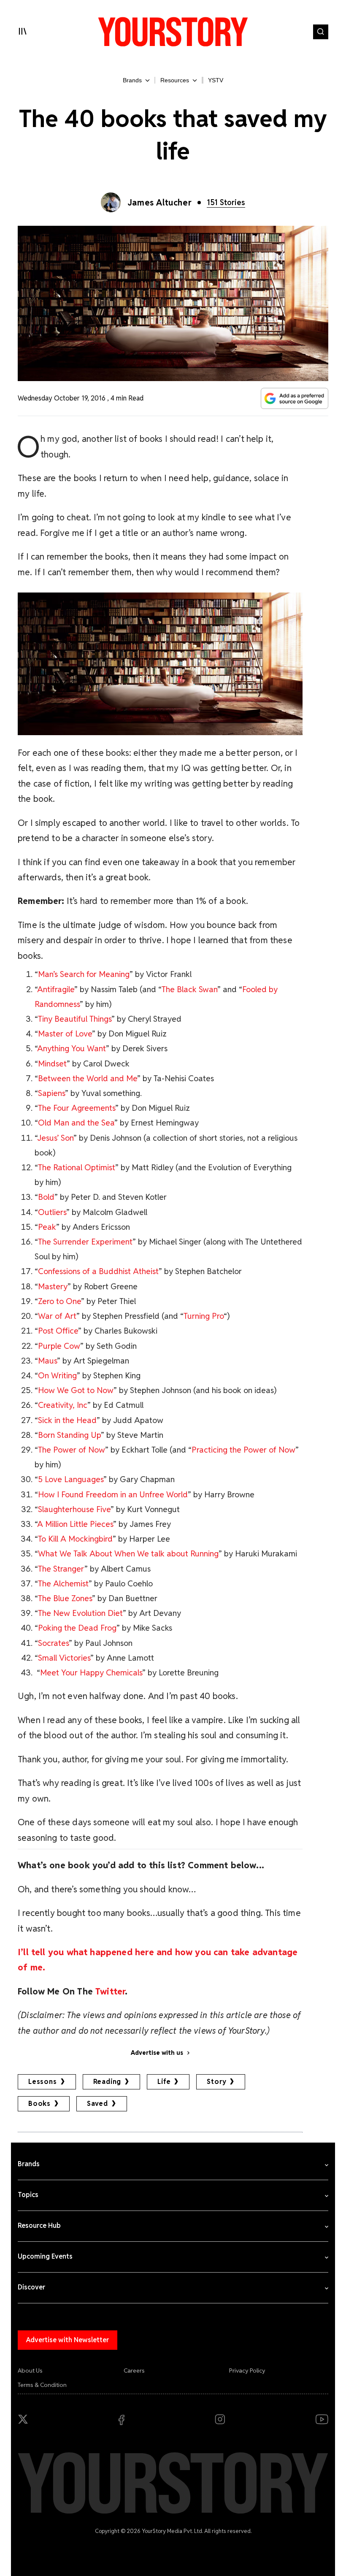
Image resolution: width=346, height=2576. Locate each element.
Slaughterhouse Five (74, 1509)
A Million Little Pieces (75, 1524)
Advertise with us (157, 2053)
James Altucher (159, 203)
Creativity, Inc (63, 1405)
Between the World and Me (88, 1078)
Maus (47, 1361)
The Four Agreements (77, 1108)
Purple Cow (59, 1346)
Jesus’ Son (55, 1138)
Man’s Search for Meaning (84, 974)
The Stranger (61, 1569)
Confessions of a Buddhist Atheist (98, 1271)
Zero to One (59, 1301)
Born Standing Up (69, 1435)
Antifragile (56, 989)
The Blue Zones (65, 1598)
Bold (46, 1197)
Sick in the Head (67, 1420)
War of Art (57, 1316)
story (216, 2082)
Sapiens (51, 1093)
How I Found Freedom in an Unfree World (113, 1495)
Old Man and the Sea (76, 1123)
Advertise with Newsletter (68, 2340)
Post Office (58, 1331)
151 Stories (226, 202)
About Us (30, 2370)
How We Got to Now (76, 1390)
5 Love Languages (71, 1479)
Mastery (53, 1287)
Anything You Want (72, 1049)
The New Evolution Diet (80, 1613)
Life (164, 2082)
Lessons (43, 2082)
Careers (134, 2370)
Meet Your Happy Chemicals (91, 1673)
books (39, 2104)
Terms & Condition (42, 2385)
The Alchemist (63, 1584)
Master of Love (65, 1034)
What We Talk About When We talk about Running (128, 1554)
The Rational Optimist (77, 1168)
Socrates (53, 1643)
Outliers (52, 1212)
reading (107, 2082)
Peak (47, 1227)
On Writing (57, 1376)
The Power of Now (72, 1450)
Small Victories (64, 1658)
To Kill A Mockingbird (75, 1539)
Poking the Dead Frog (77, 1628)
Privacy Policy (247, 2370)
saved (97, 2104)
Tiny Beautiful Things (75, 1019)
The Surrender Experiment (85, 1242)
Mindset (52, 1064)
